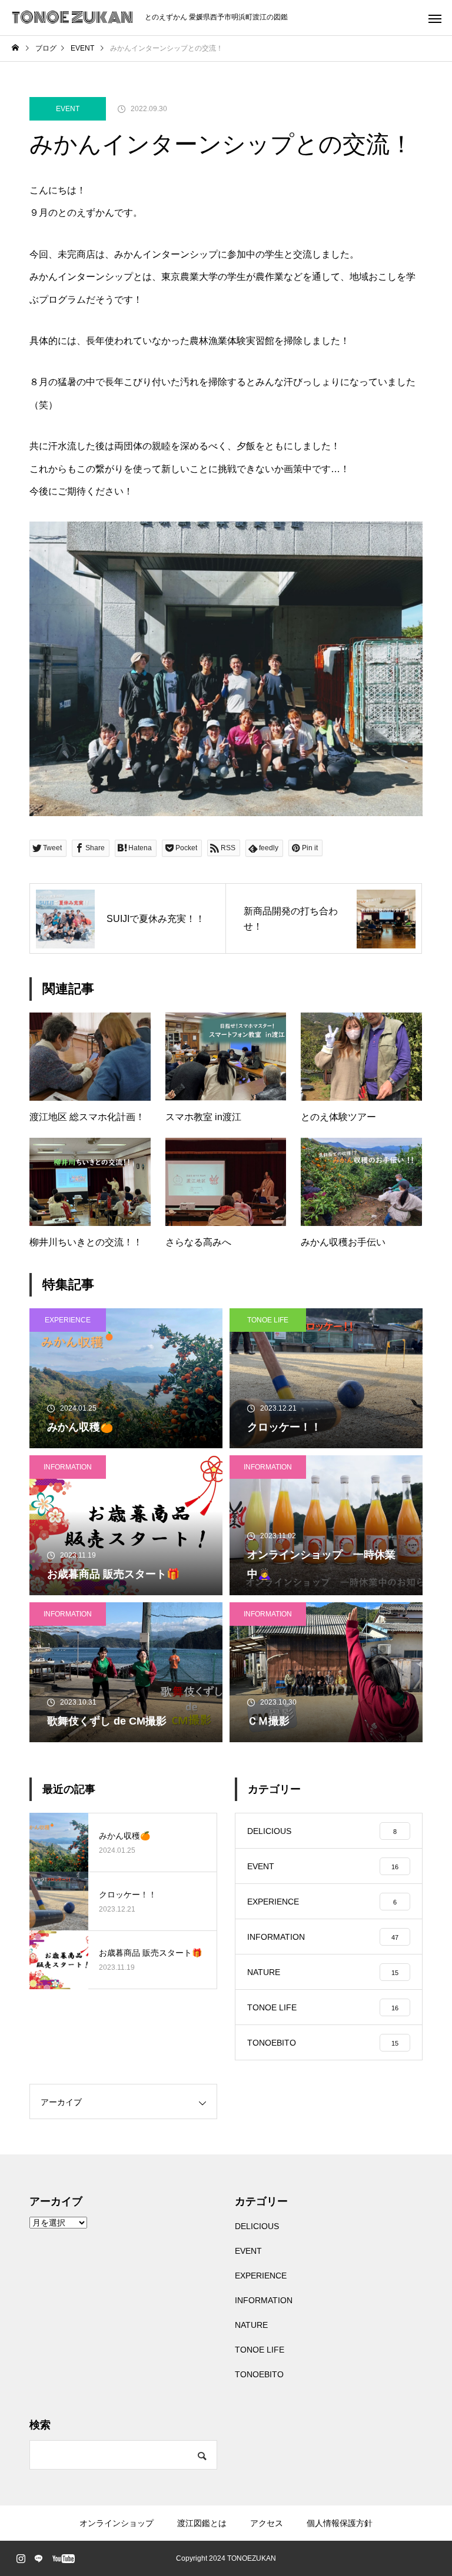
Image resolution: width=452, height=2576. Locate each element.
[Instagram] (21, 2558)
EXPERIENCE (68, 1320)
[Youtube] (63, 2558)
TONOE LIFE (268, 1320)
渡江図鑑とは (202, 2523)
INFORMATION (68, 1467)
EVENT (68, 109)
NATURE (251, 2325)
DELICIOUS (257, 2226)
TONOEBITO (259, 2374)
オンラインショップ (117, 2523)
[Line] (38, 2558)
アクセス (267, 2523)
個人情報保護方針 (340, 2523)
